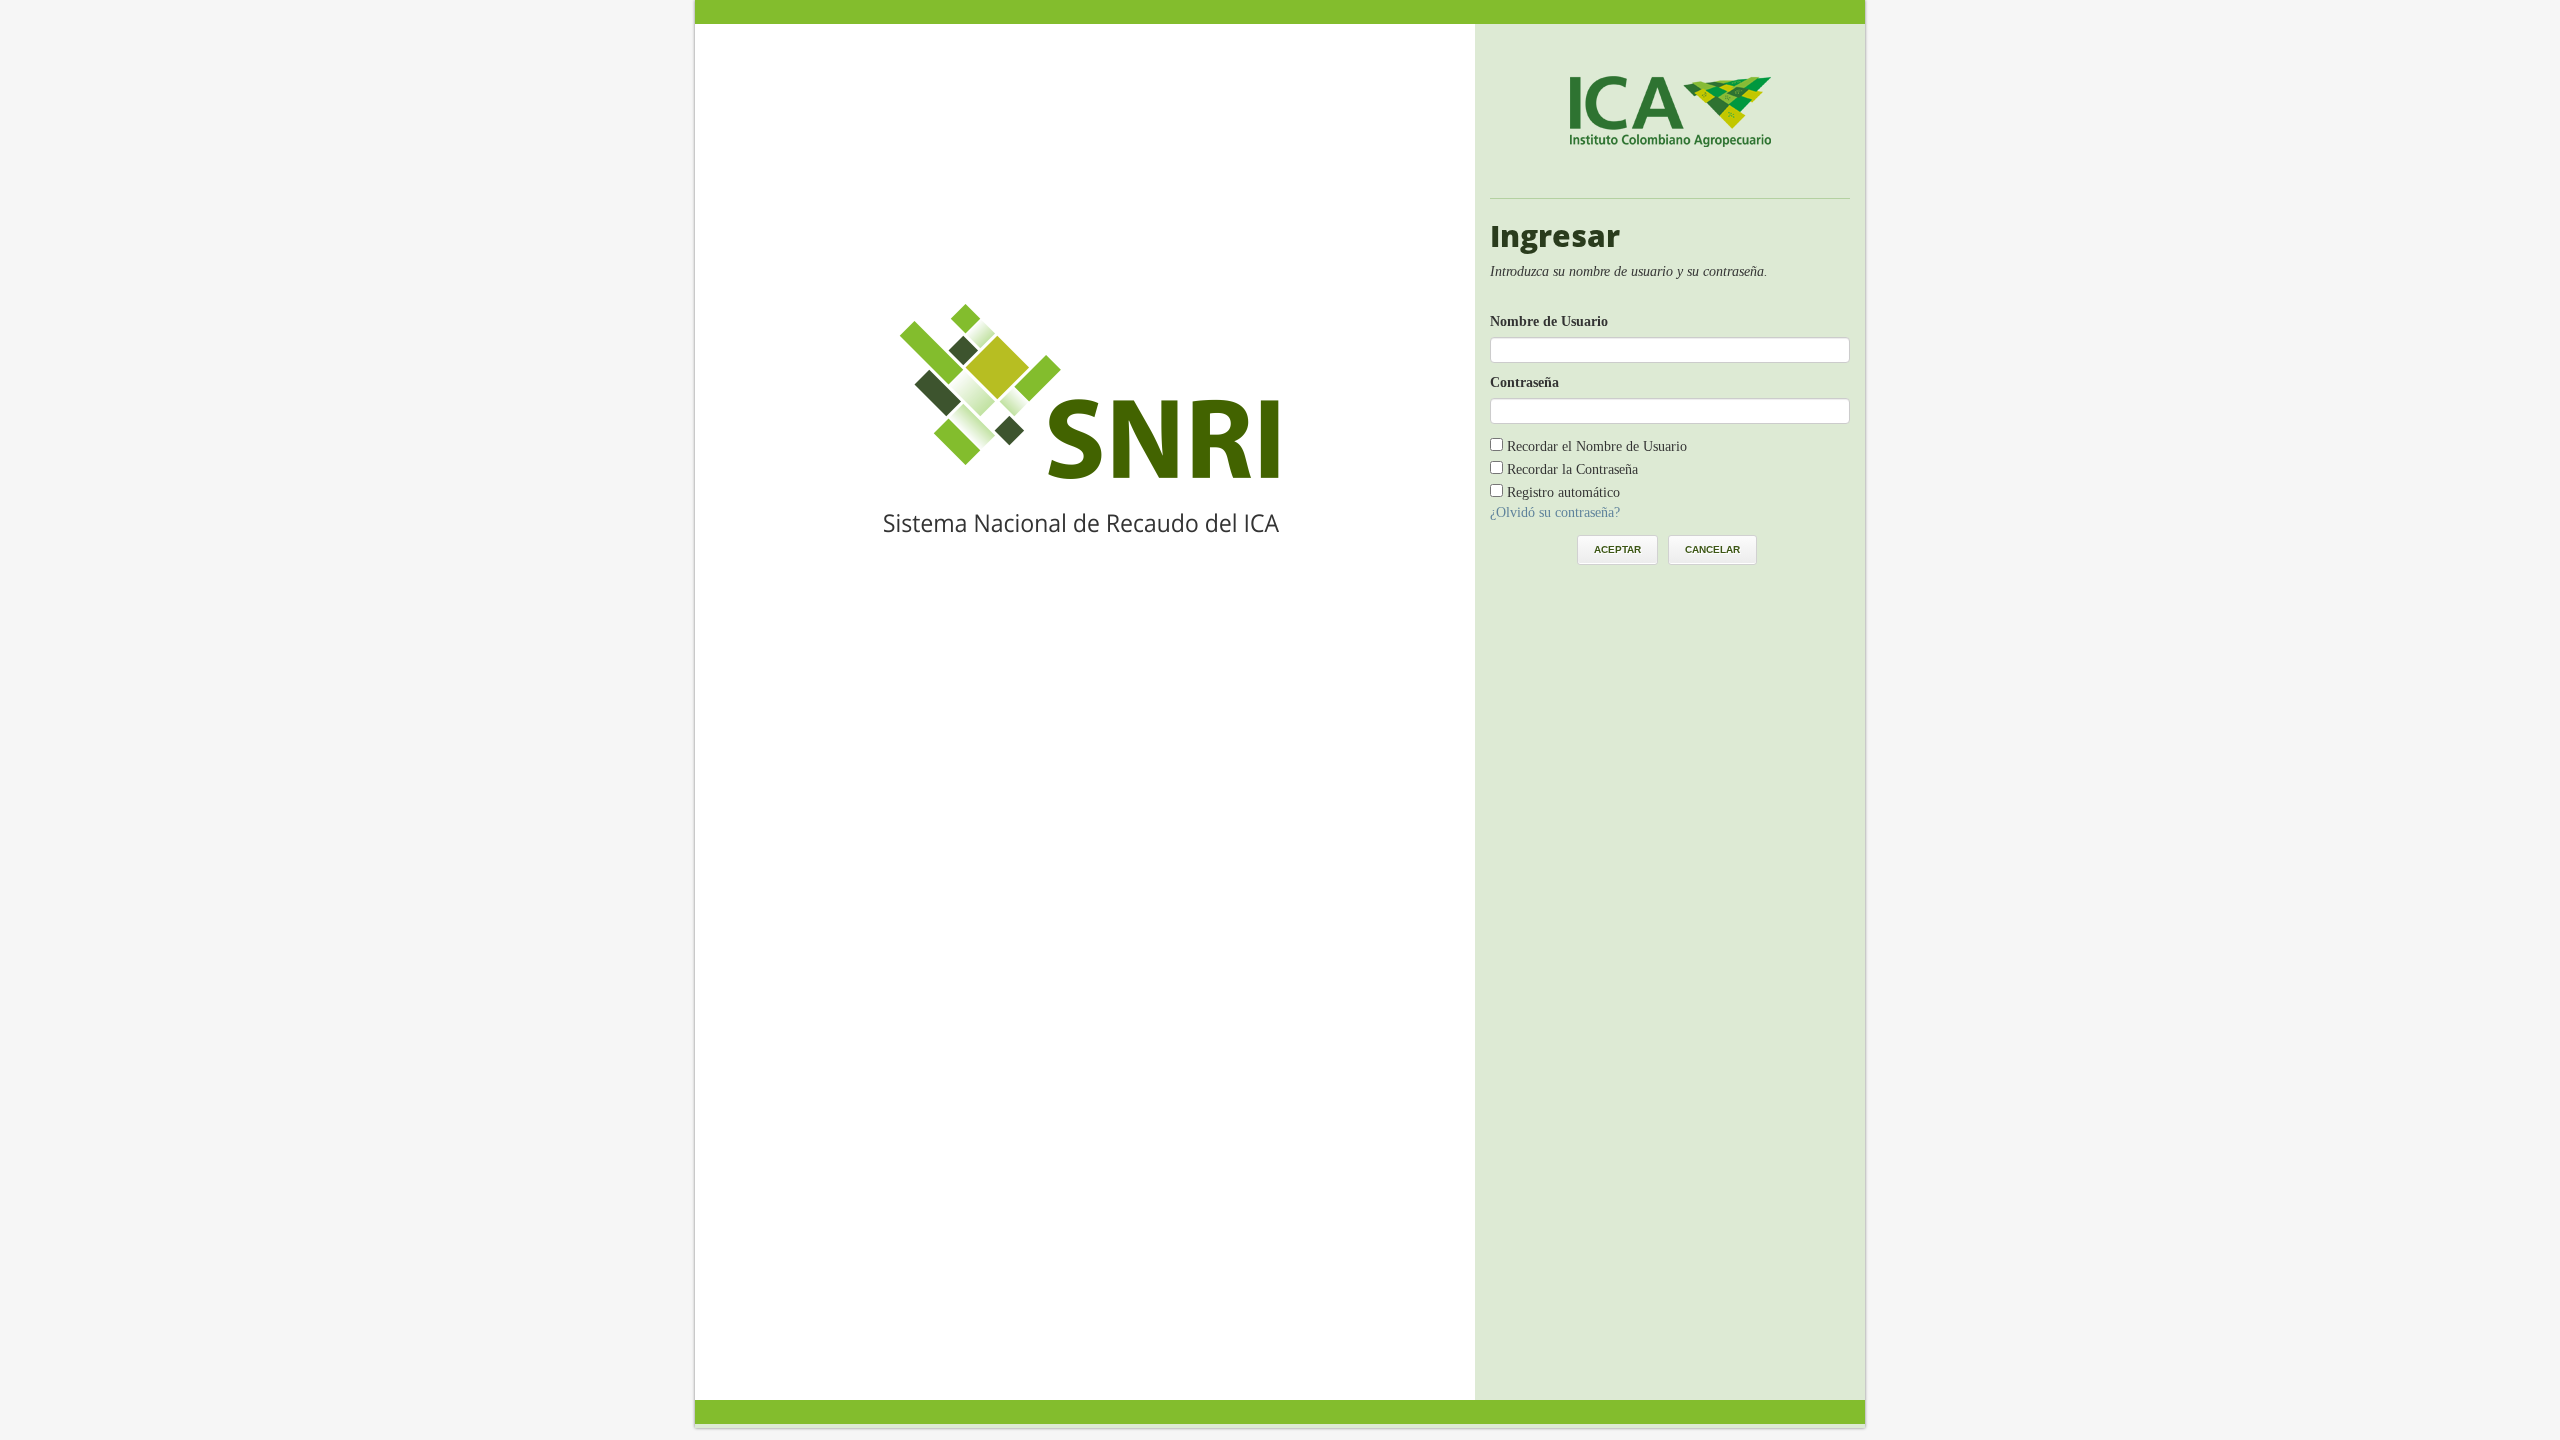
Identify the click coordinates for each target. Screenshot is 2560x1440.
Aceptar (1617, 549)
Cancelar (1712, 549)
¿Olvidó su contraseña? (1555, 512)
